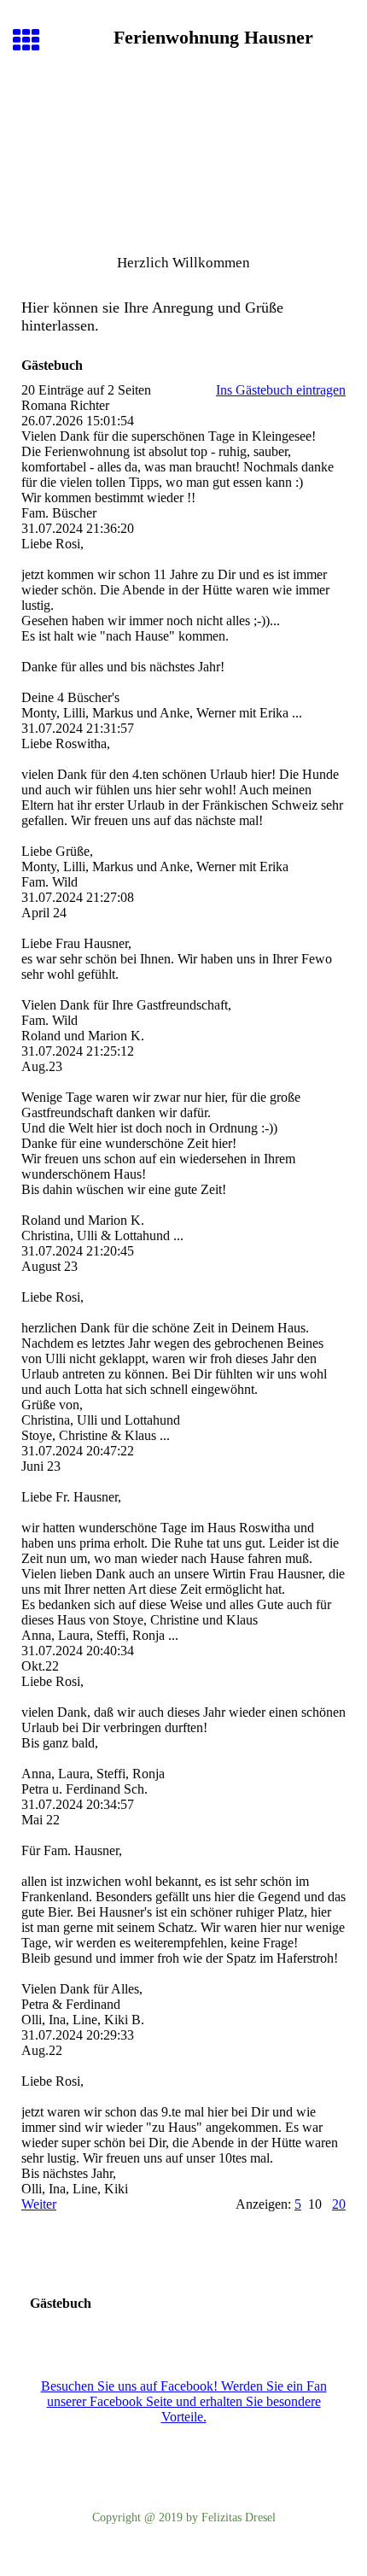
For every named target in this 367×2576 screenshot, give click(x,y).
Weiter (39, 2204)
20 (339, 2204)
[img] (183, 161)
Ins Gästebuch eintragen (281, 390)
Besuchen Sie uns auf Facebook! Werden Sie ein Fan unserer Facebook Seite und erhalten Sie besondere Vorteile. (184, 2401)
